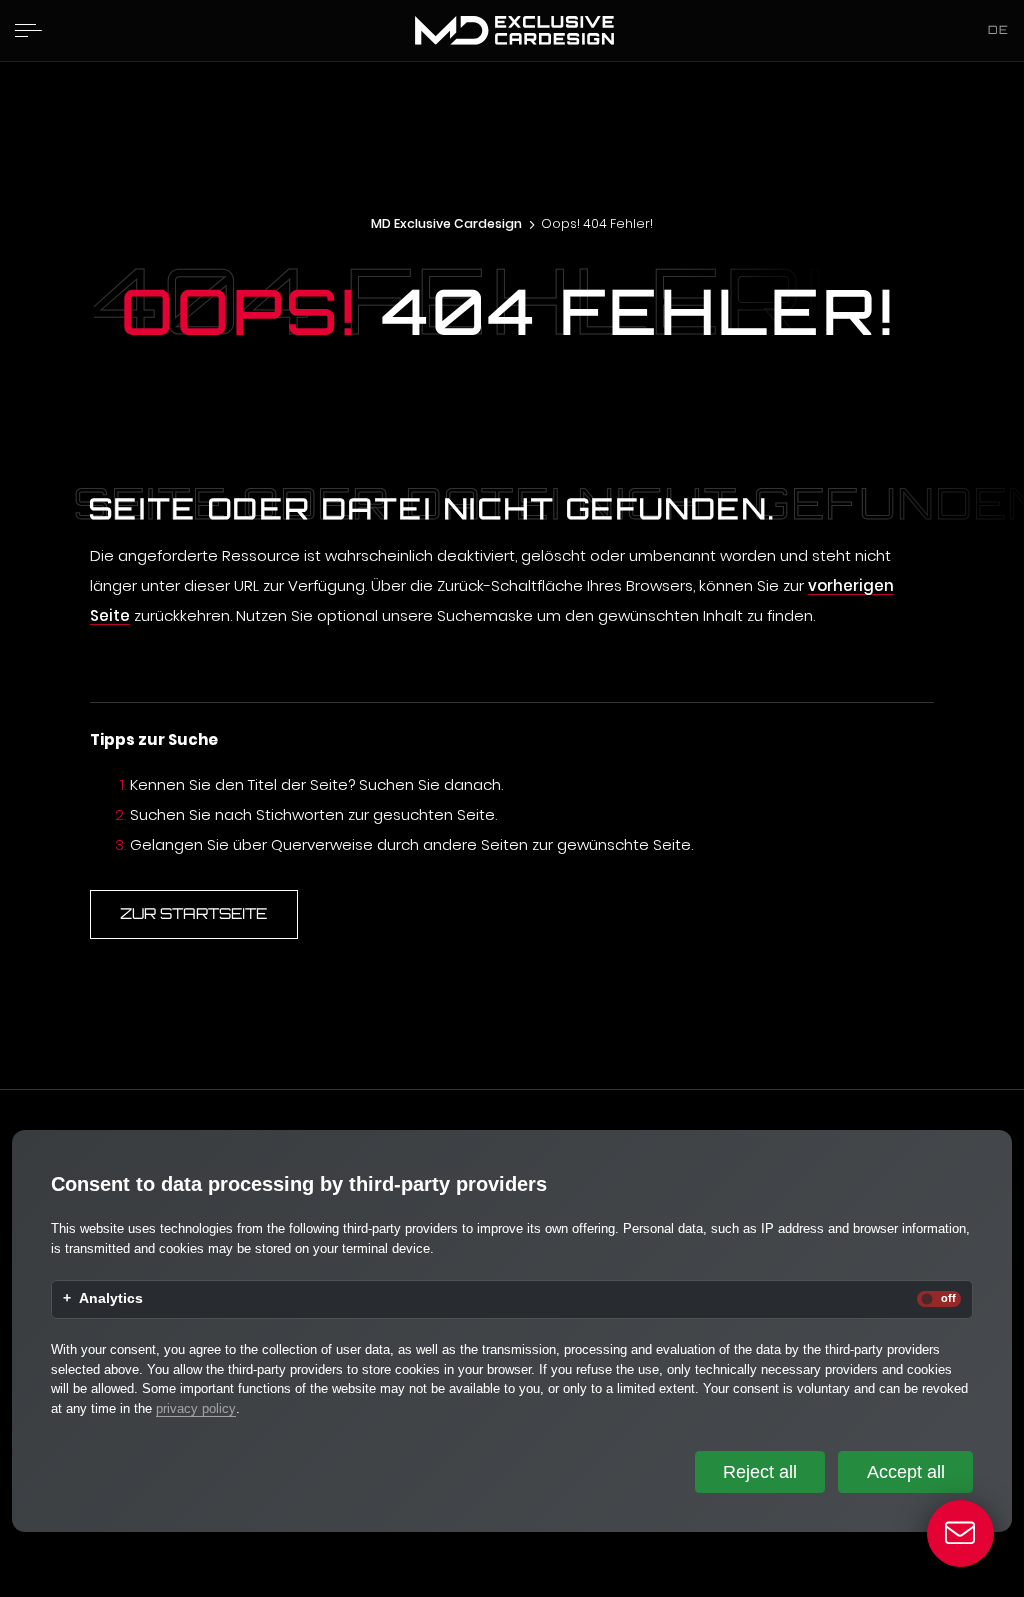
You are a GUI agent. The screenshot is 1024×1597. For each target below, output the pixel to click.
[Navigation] (28, 30)
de (998, 29)
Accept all (906, 1472)
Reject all (760, 1472)
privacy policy (196, 1408)
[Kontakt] (961, 1534)
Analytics (111, 1299)
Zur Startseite (193, 913)
